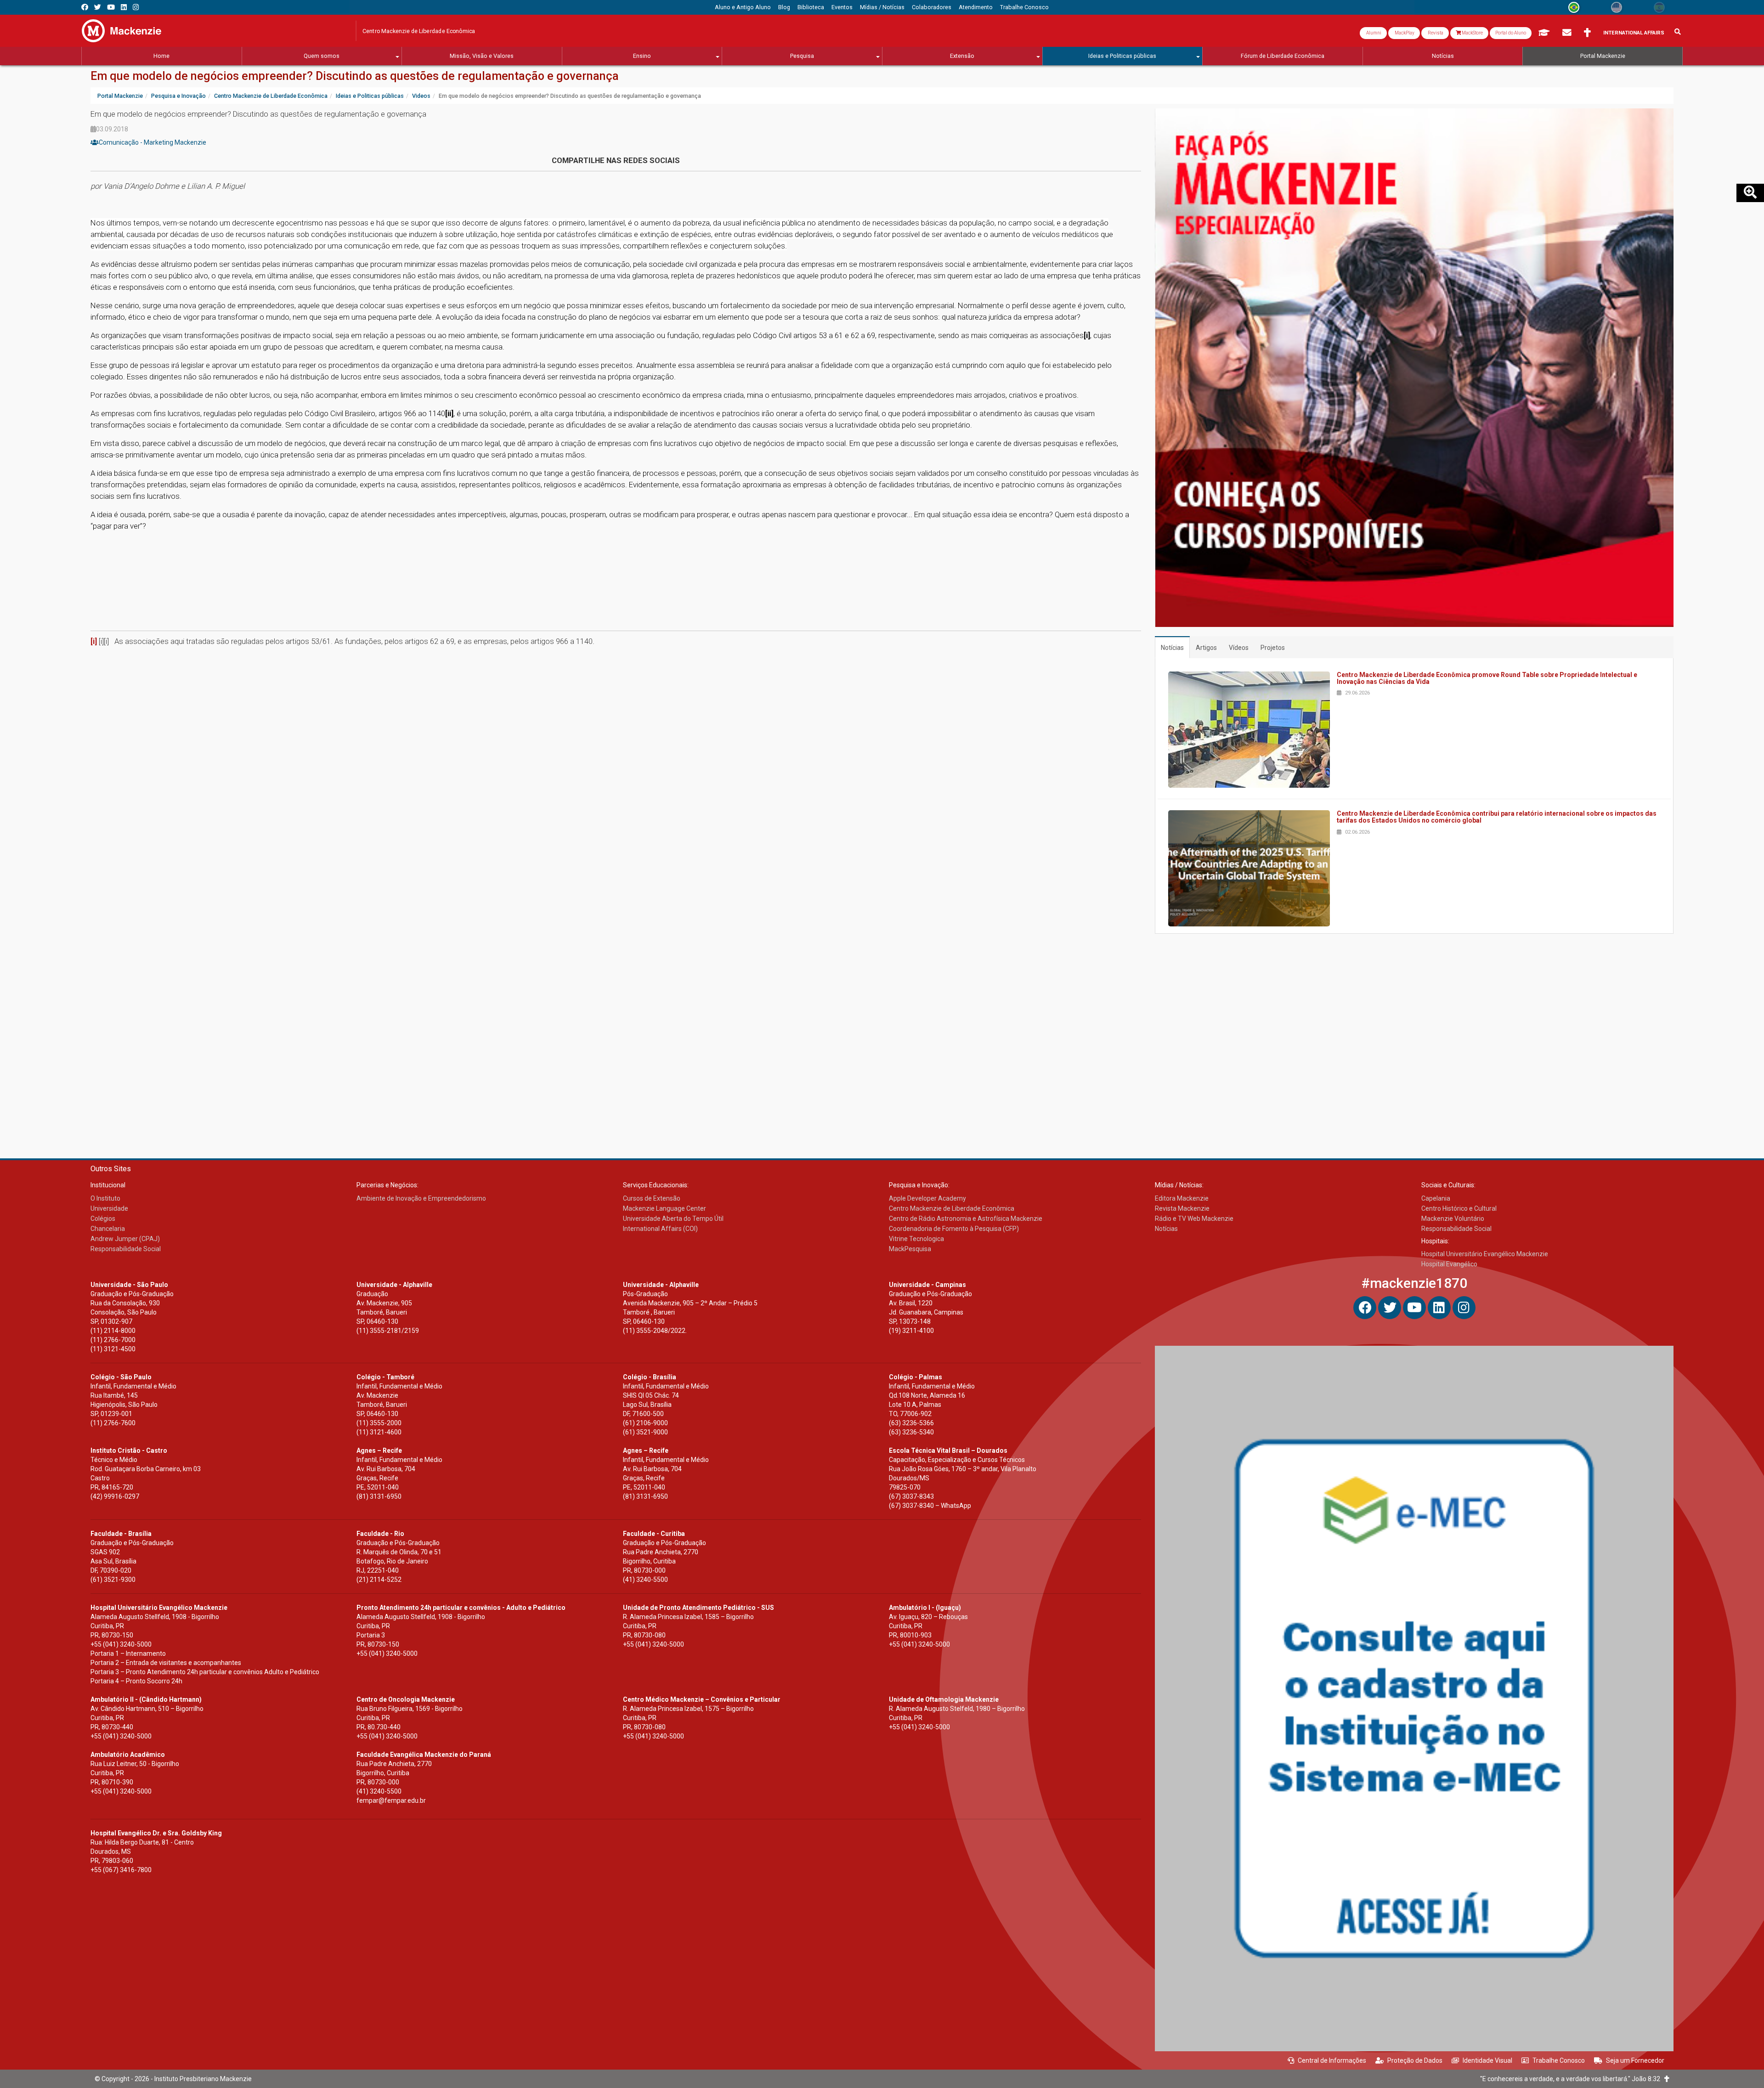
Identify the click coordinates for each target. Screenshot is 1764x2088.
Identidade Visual (1487, 2060)
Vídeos (1239, 648)
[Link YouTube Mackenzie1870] (111, 7)
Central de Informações (1332, 2060)
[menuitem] (743, 7)
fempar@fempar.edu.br (391, 1800)
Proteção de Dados (1415, 2060)
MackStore (1472, 33)
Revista (1435, 33)
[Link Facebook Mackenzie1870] (85, 7)
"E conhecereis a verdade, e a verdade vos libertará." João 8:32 (1572, 2079)
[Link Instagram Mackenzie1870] (136, 7)
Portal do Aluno (1511, 33)
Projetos (1273, 648)
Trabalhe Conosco (1559, 2060)
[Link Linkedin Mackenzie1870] (124, 7)
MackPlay (1404, 33)
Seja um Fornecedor (1635, 2060)
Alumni (1373, 33)
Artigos (1206, 648)
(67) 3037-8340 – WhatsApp (930, 1506)
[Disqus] (616, 767)
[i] (94, 641)
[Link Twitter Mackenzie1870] (98, 7)
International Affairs (1634, 33)
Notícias (1172, 648)
